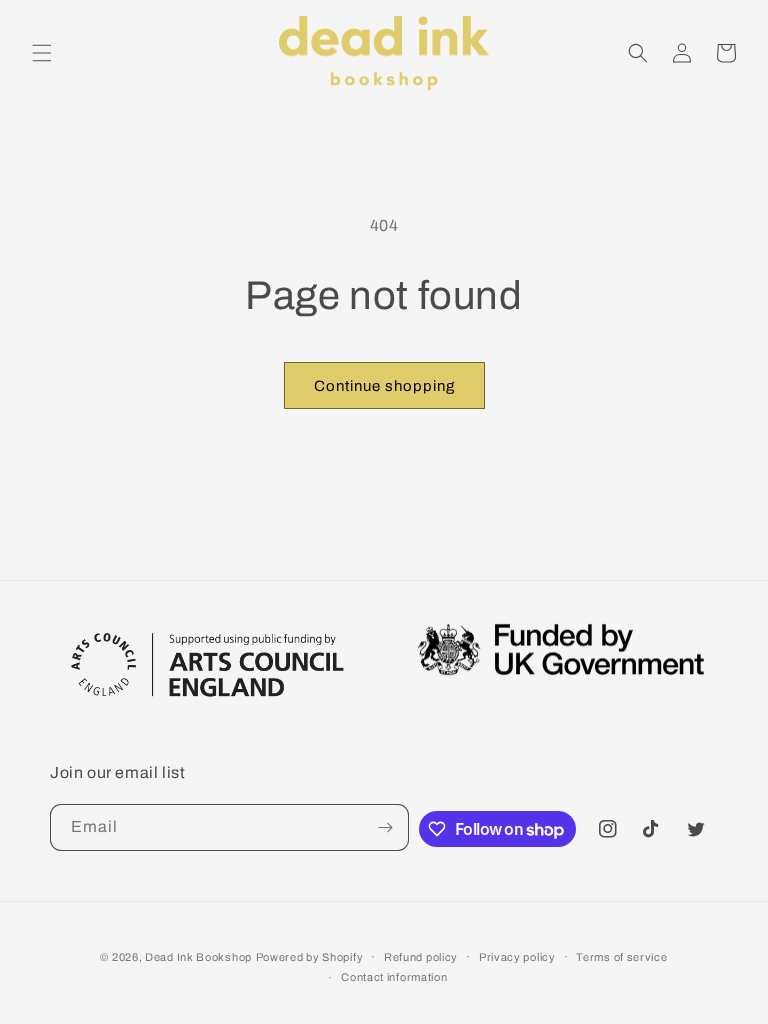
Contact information (394, 977)
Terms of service (621, 957)
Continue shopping (384, 386)
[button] (42, 53)
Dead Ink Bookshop (198, 957)
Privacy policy (517, 957)
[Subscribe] (386, 827)
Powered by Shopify (310, 957)
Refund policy (421, 957)
